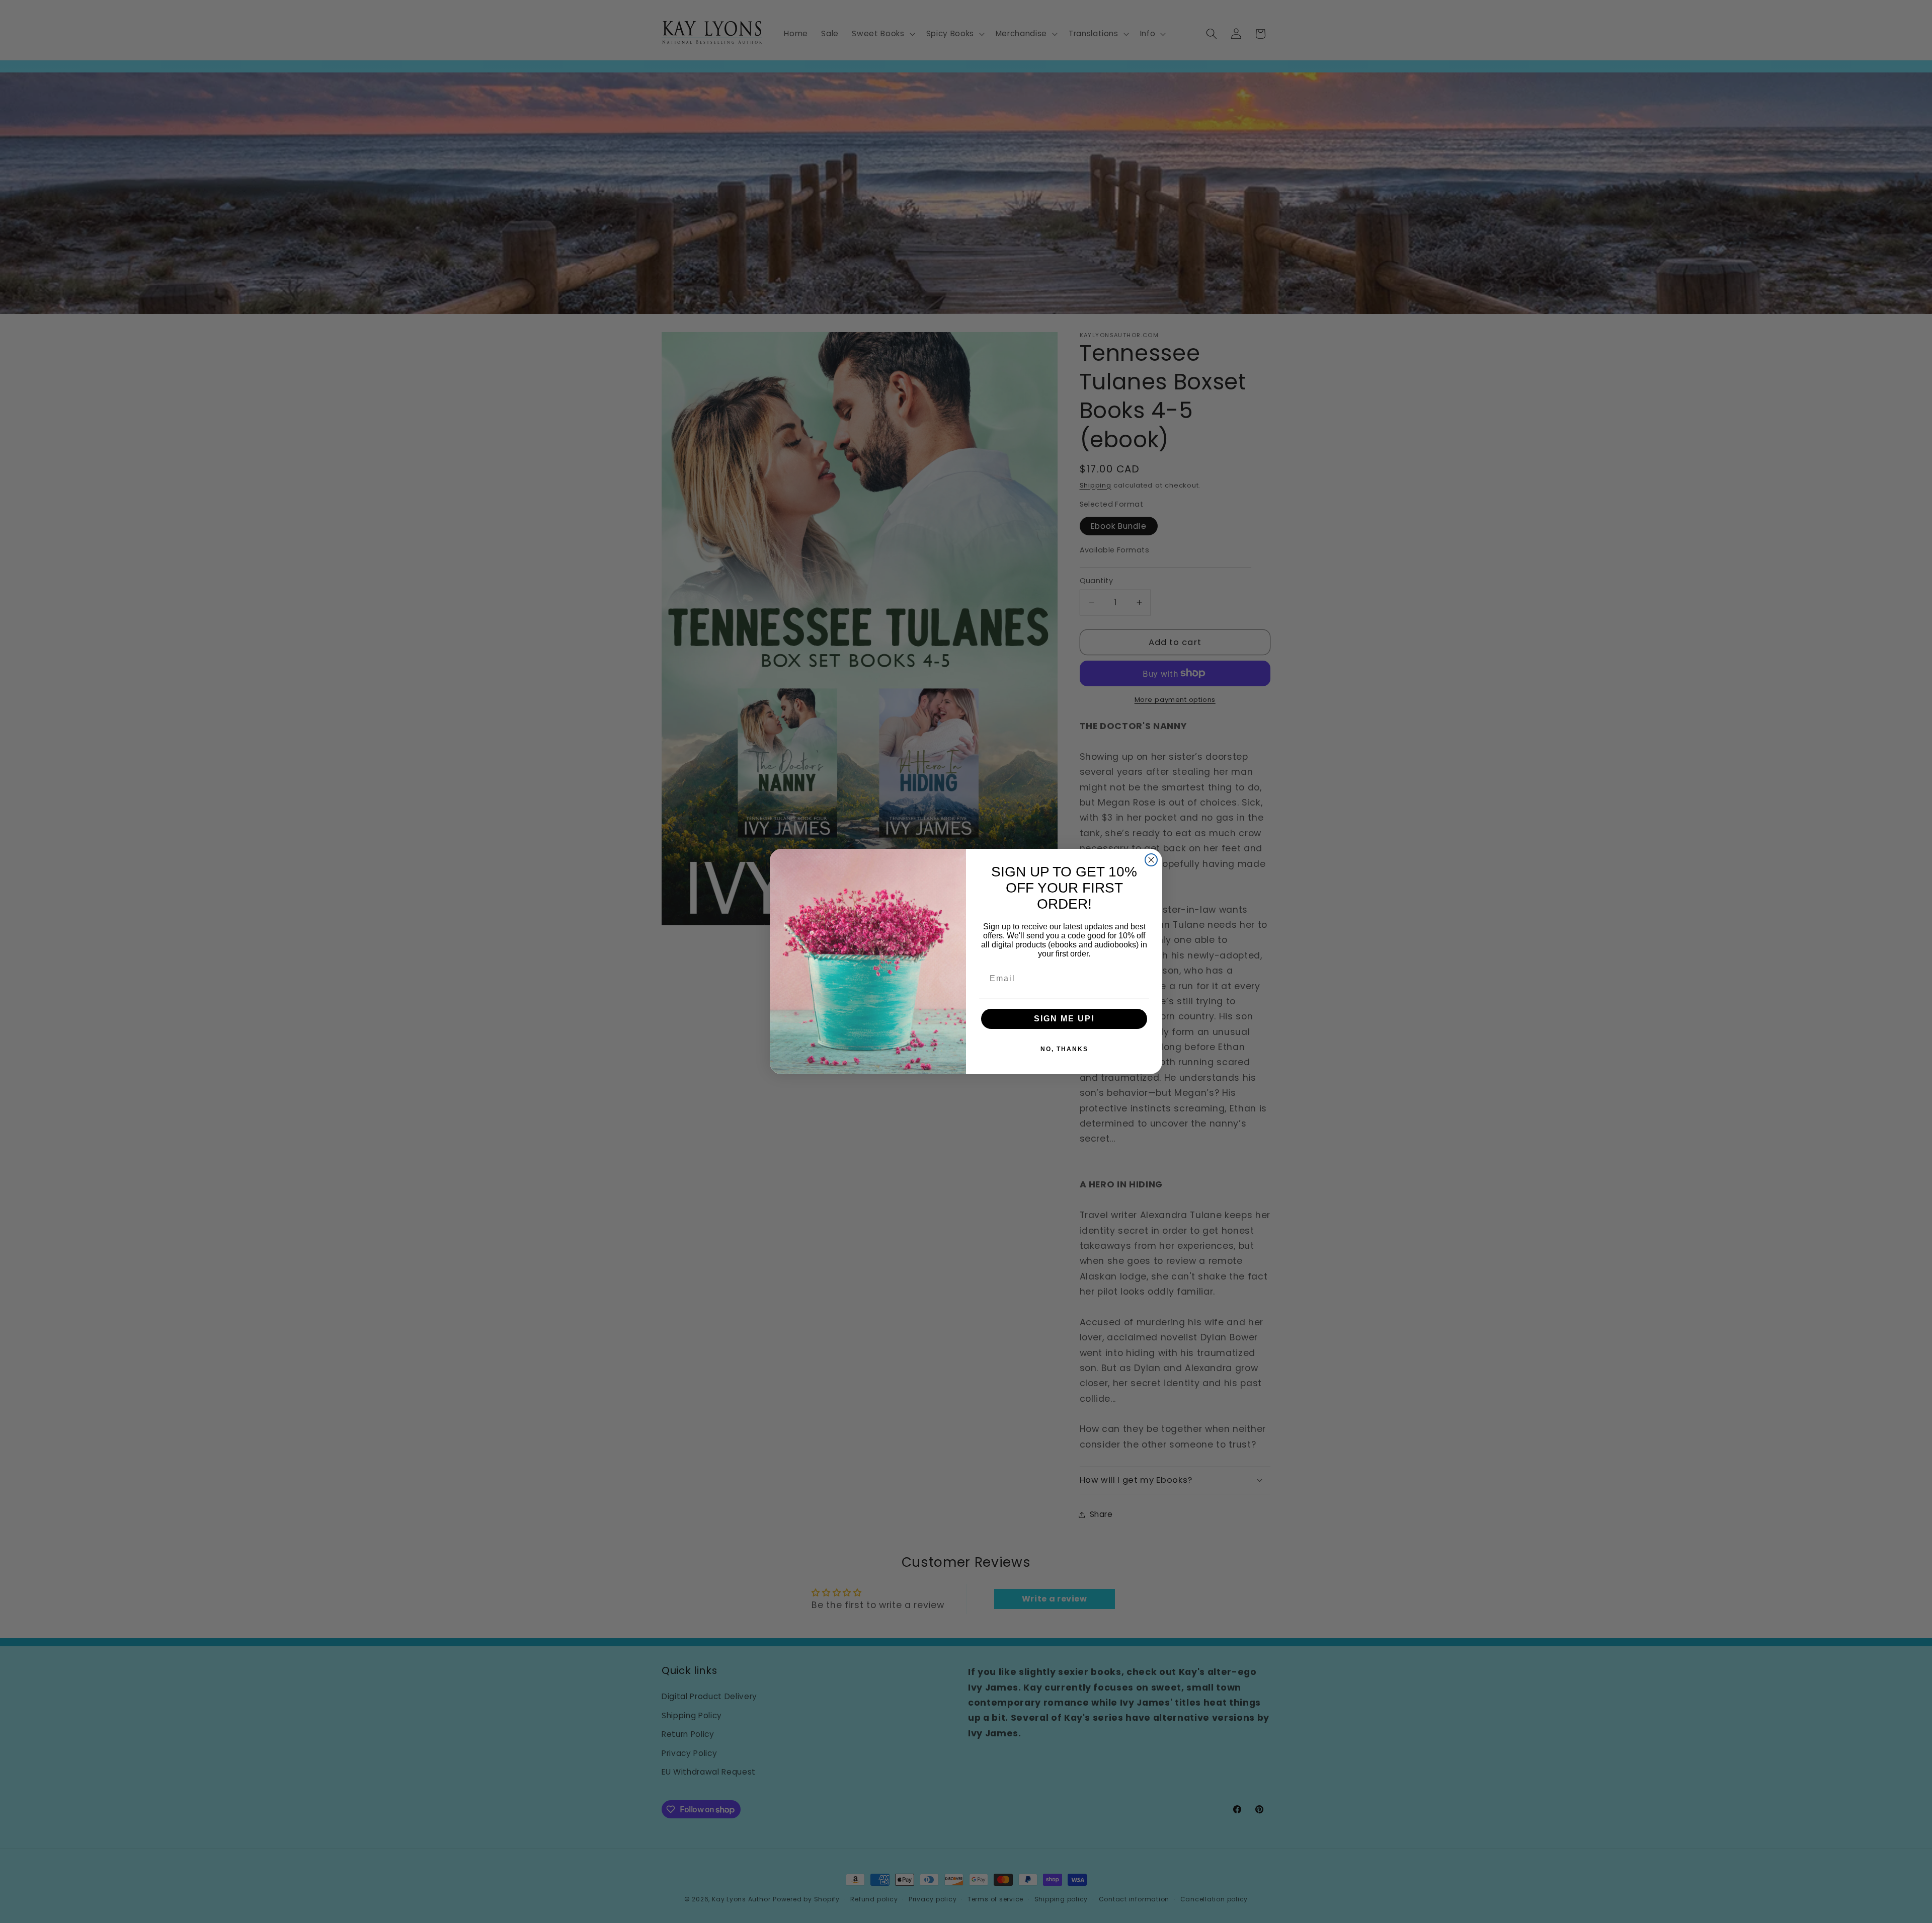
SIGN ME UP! (1064, 1019)
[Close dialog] (1151, 860)
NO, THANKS (1064, 1049)
